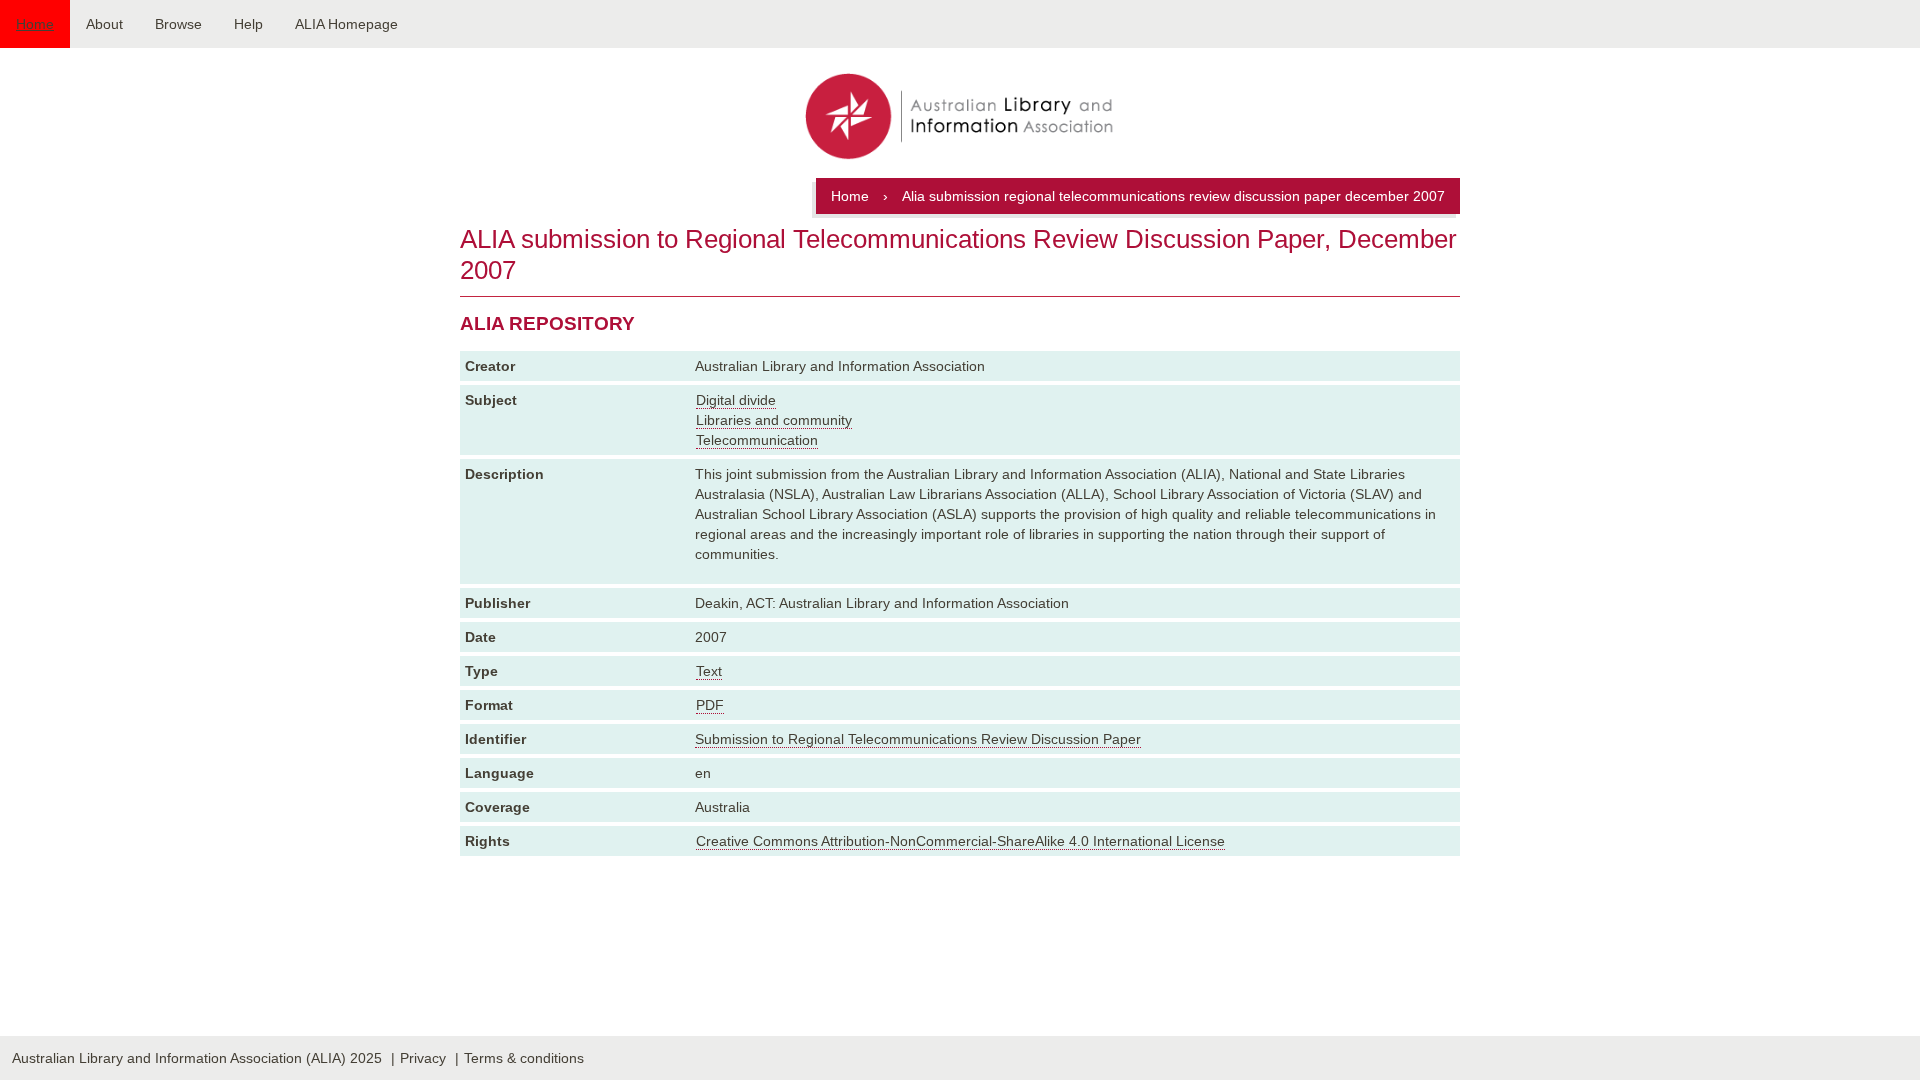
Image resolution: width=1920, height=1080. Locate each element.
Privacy (423, 1058)
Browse (178, 24)
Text (709, 671)
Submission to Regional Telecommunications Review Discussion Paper (918, 739)
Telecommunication (757, 440)
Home (35, 24)
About (104, 24)
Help (248, 24)
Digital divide (736, 400)
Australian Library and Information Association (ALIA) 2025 (197, 1058)
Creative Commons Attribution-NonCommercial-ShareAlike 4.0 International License (960, 841)
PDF (710, 705)
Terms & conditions (524, 1058)
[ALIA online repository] (959, 118)
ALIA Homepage (346, 24)
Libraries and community (774, 420)
